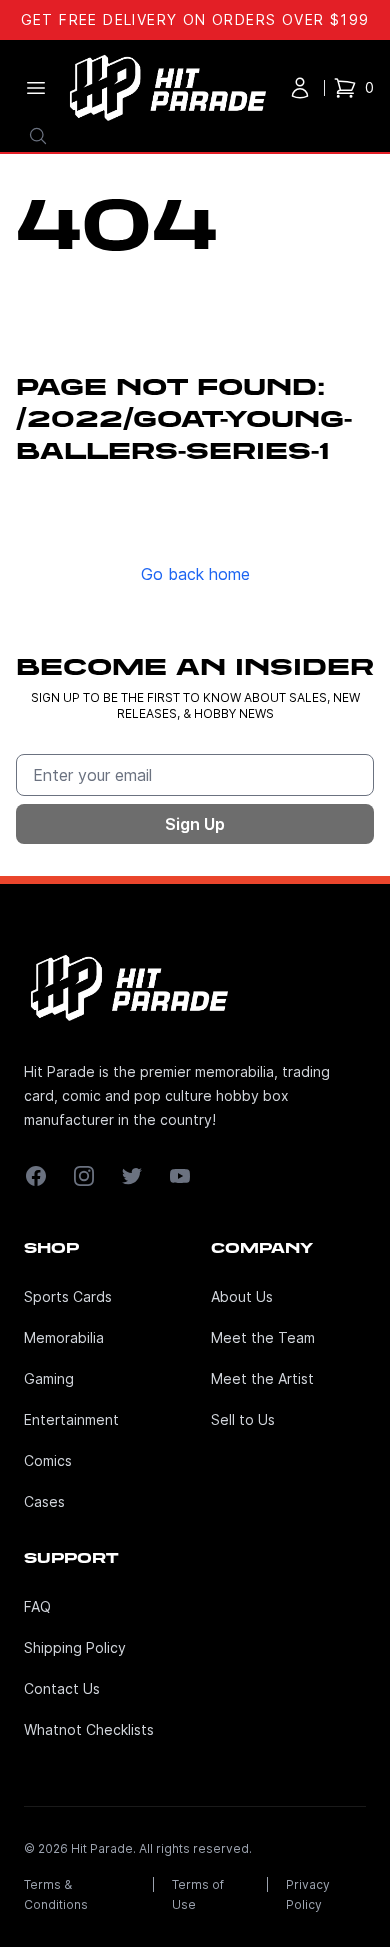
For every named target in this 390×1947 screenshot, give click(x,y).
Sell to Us (243, 1419)
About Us (242, 1296)
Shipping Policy (75, 1647)
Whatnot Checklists (89, 1729)
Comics (48, 1460)
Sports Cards (68, 1296)
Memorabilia (64, 1337)
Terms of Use (198, 1894)
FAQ (37, 1606)
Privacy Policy (308, 1894)
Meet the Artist (262, 1378)
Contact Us (62, 1688)
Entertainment (71, 1419)
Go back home (195, 574)
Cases (44, 1501)
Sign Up (195, 824)
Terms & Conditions (56, 1894)
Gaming (49, 1378)
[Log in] (300, 88)
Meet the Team (263, 1337)
